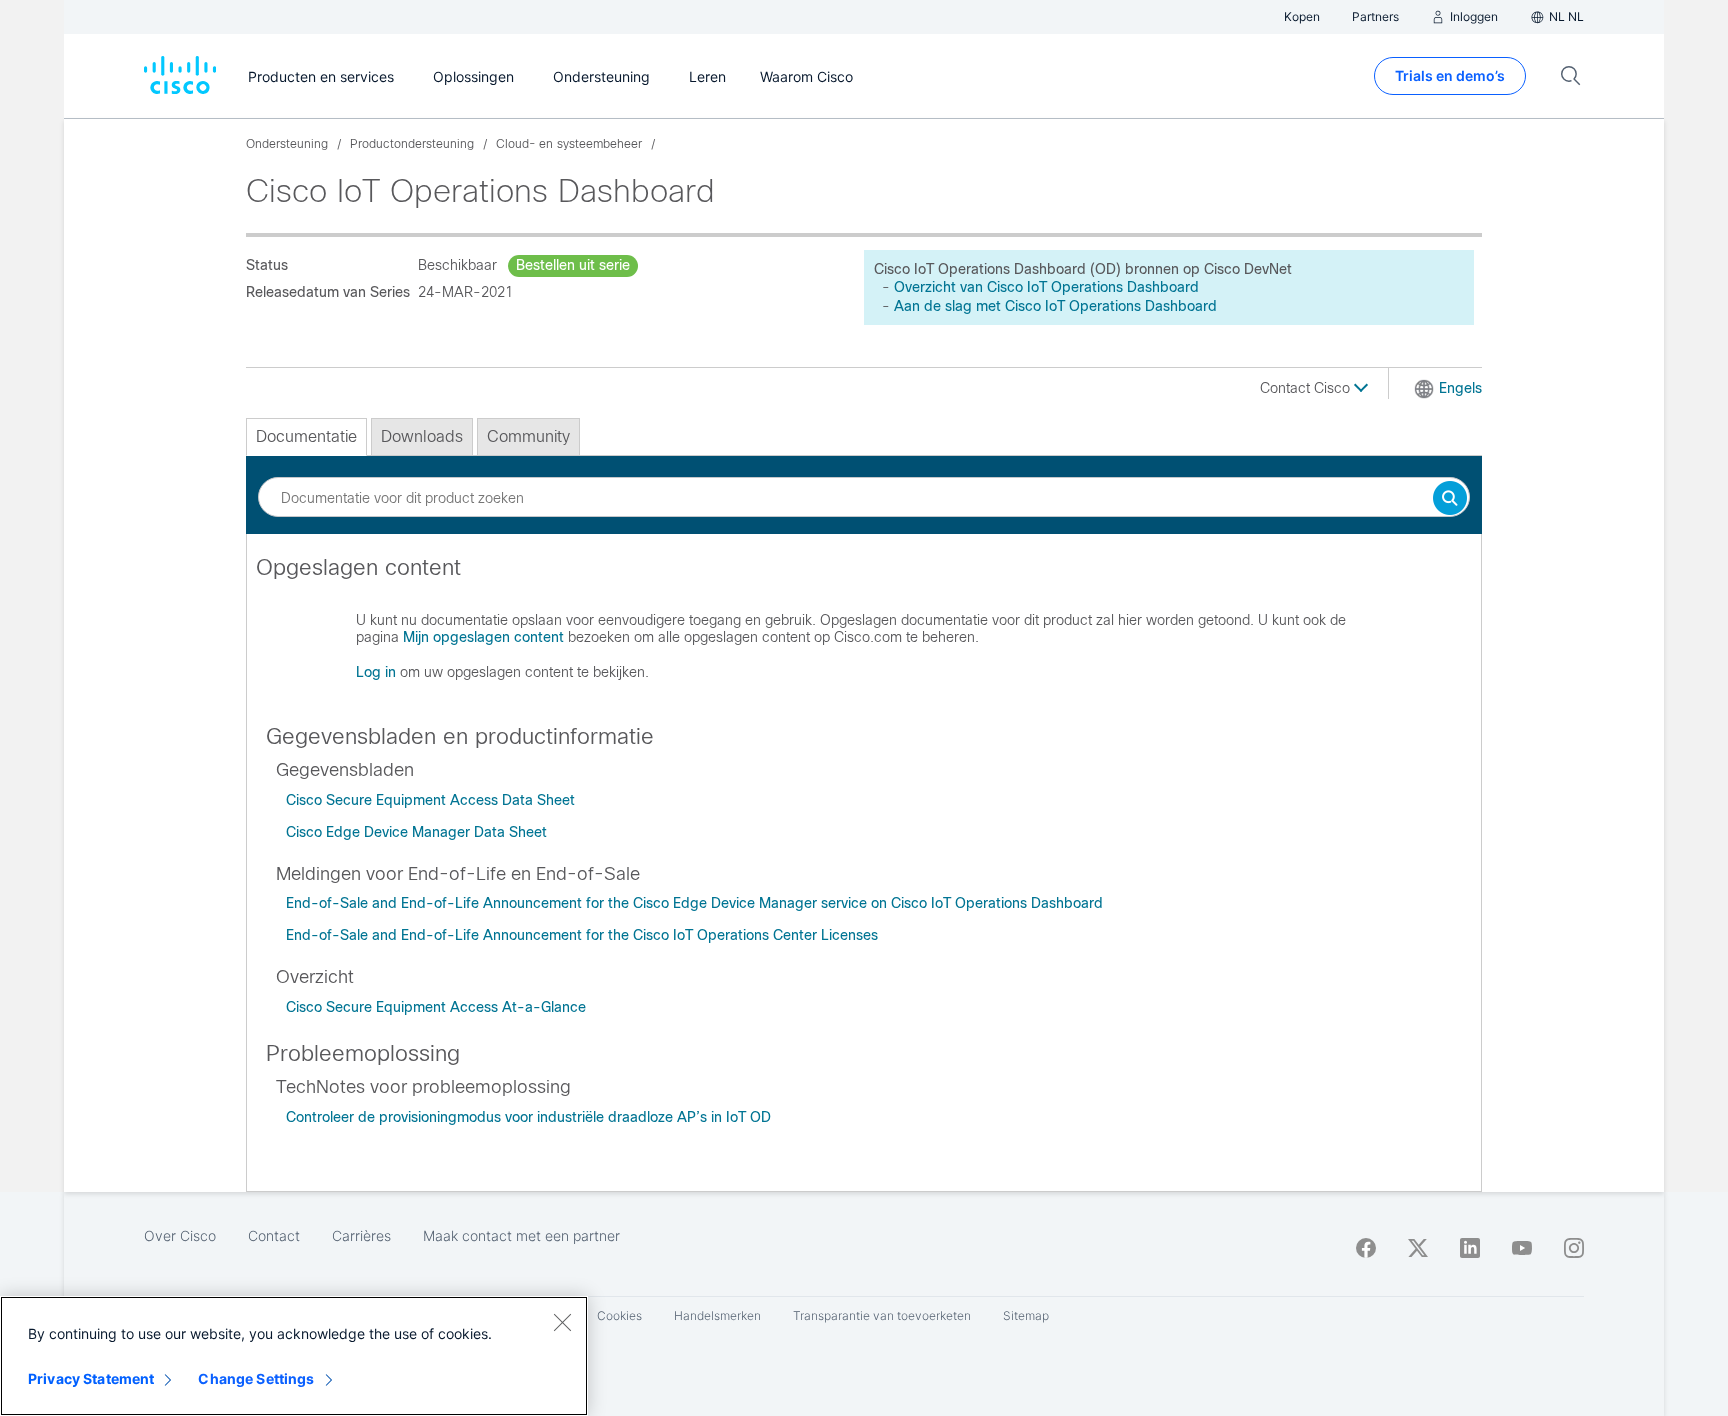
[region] (294, 1356)
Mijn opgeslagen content (483, 637)
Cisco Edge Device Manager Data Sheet (416, 832)
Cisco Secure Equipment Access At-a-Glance (436, 1007)
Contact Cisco (1307, 388)
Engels (1460, 388)
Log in (376, 672)
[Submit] (1450, 499)
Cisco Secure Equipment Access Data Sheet (430, 800)
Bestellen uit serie (573, 265)
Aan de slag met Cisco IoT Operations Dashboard (1055, 306)
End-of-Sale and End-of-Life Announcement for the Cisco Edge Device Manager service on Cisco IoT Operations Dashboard (694, 903)
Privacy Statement (91, 1378)
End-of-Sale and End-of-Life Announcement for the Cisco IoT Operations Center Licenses (582, 935)
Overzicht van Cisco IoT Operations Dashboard (1046, 287)
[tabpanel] (864, 628)
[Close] (562, 1322)
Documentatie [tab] (306, 436)
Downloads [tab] (422, 436)
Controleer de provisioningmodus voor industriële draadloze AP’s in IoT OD (528, 1117)
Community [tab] (528, 436)
